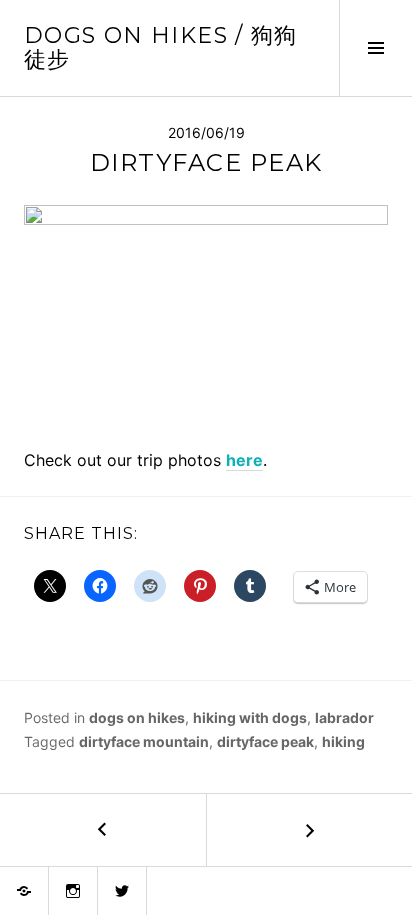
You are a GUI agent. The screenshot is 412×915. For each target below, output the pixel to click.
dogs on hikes (137, 717)
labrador (344, 717)
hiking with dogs (250, 717)
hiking (343, 741)
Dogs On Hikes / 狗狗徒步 (161, 47)
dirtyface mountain (144, 741)
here (244, 460)
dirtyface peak (265, 741)
